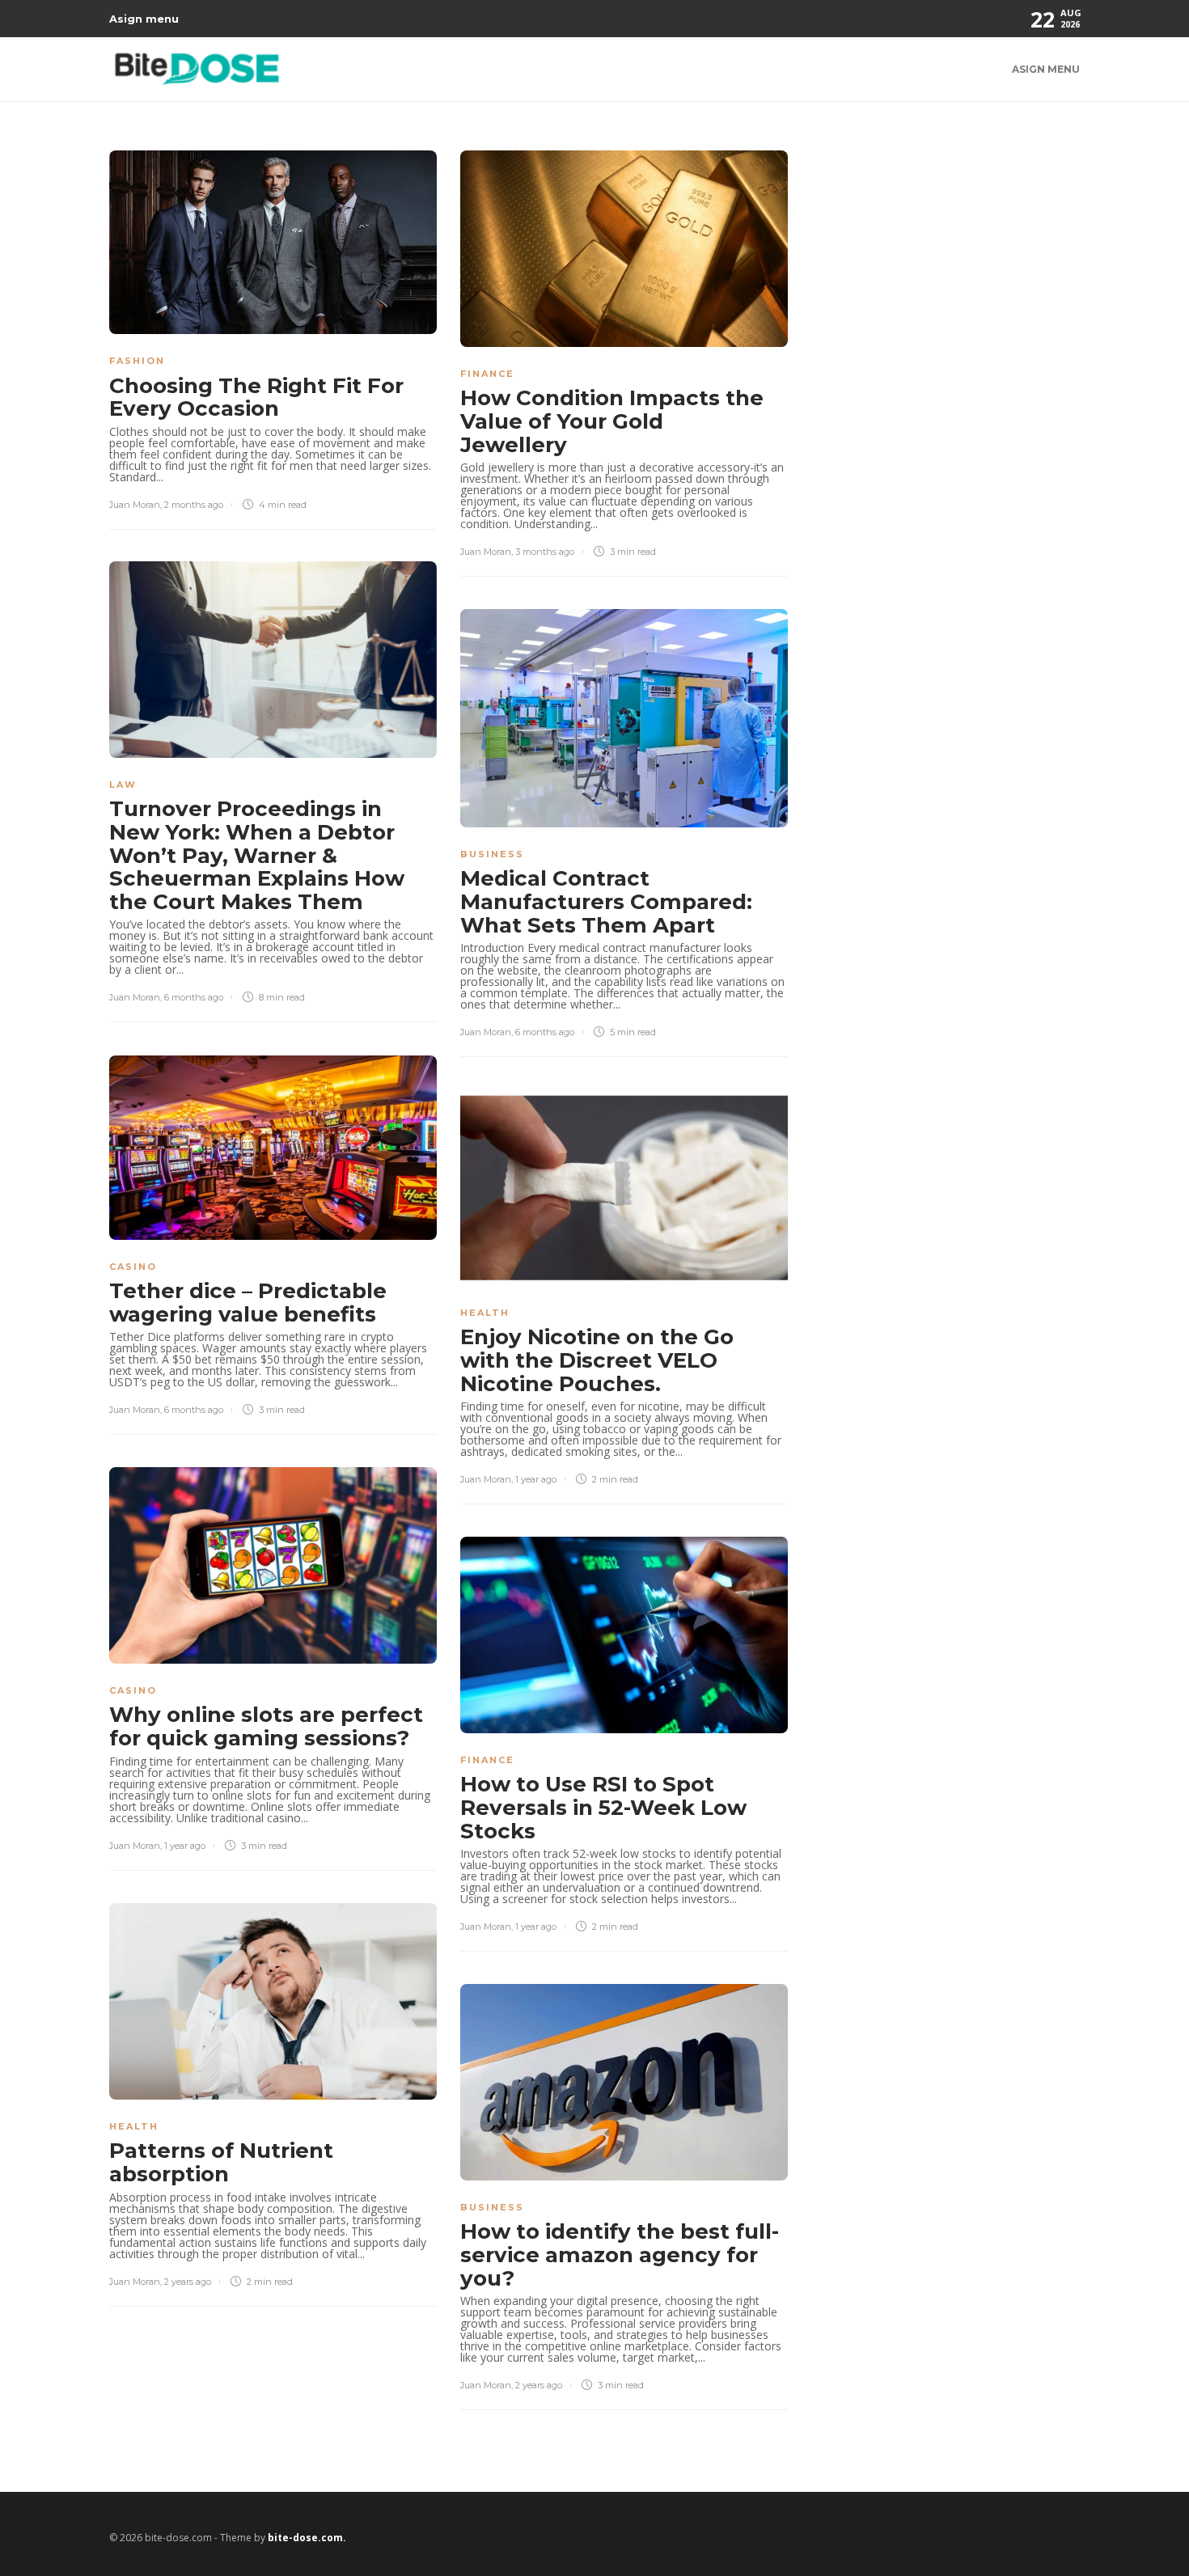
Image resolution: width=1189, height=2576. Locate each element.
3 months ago (545, 552)
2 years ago (188, 2282)
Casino (133, 1267)
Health (485, 1313)
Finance (487, 374)
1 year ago (536, 1479)
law (123, 785)
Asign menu (144, 19)
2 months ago (194, 505)
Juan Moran (135, 505)
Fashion (137, 361)
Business (492, 854)
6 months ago (194, 997)
